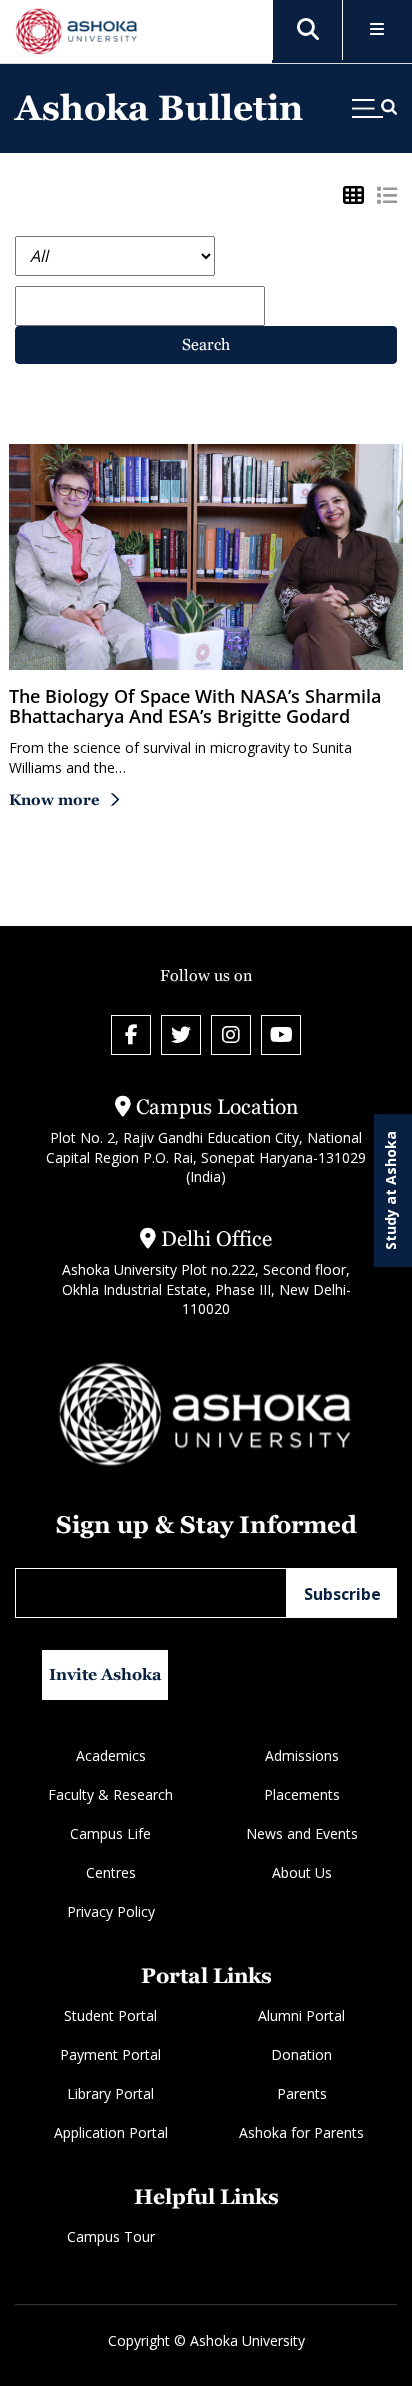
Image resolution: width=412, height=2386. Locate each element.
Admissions (302, 1755)
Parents (302, 2093)
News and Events (302, 1833)
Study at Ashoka (390, 1190)
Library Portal (110, 2093)
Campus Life (110, 1833)
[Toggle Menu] (377, 30)
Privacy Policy (111, 1911)
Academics (111, 1755)
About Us (302, 1872)
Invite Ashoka (105, 1674)
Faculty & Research (110, 1794)
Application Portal (111, 2132)
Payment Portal (110, 2054)
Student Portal (110, 2015)
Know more (54, 799)
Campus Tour (111, 2236)
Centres (111, 1872)
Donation (301, 2054)
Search (206, 344)
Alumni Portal (301, 2015)
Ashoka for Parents (301, 2132)
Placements (302, 1794)
